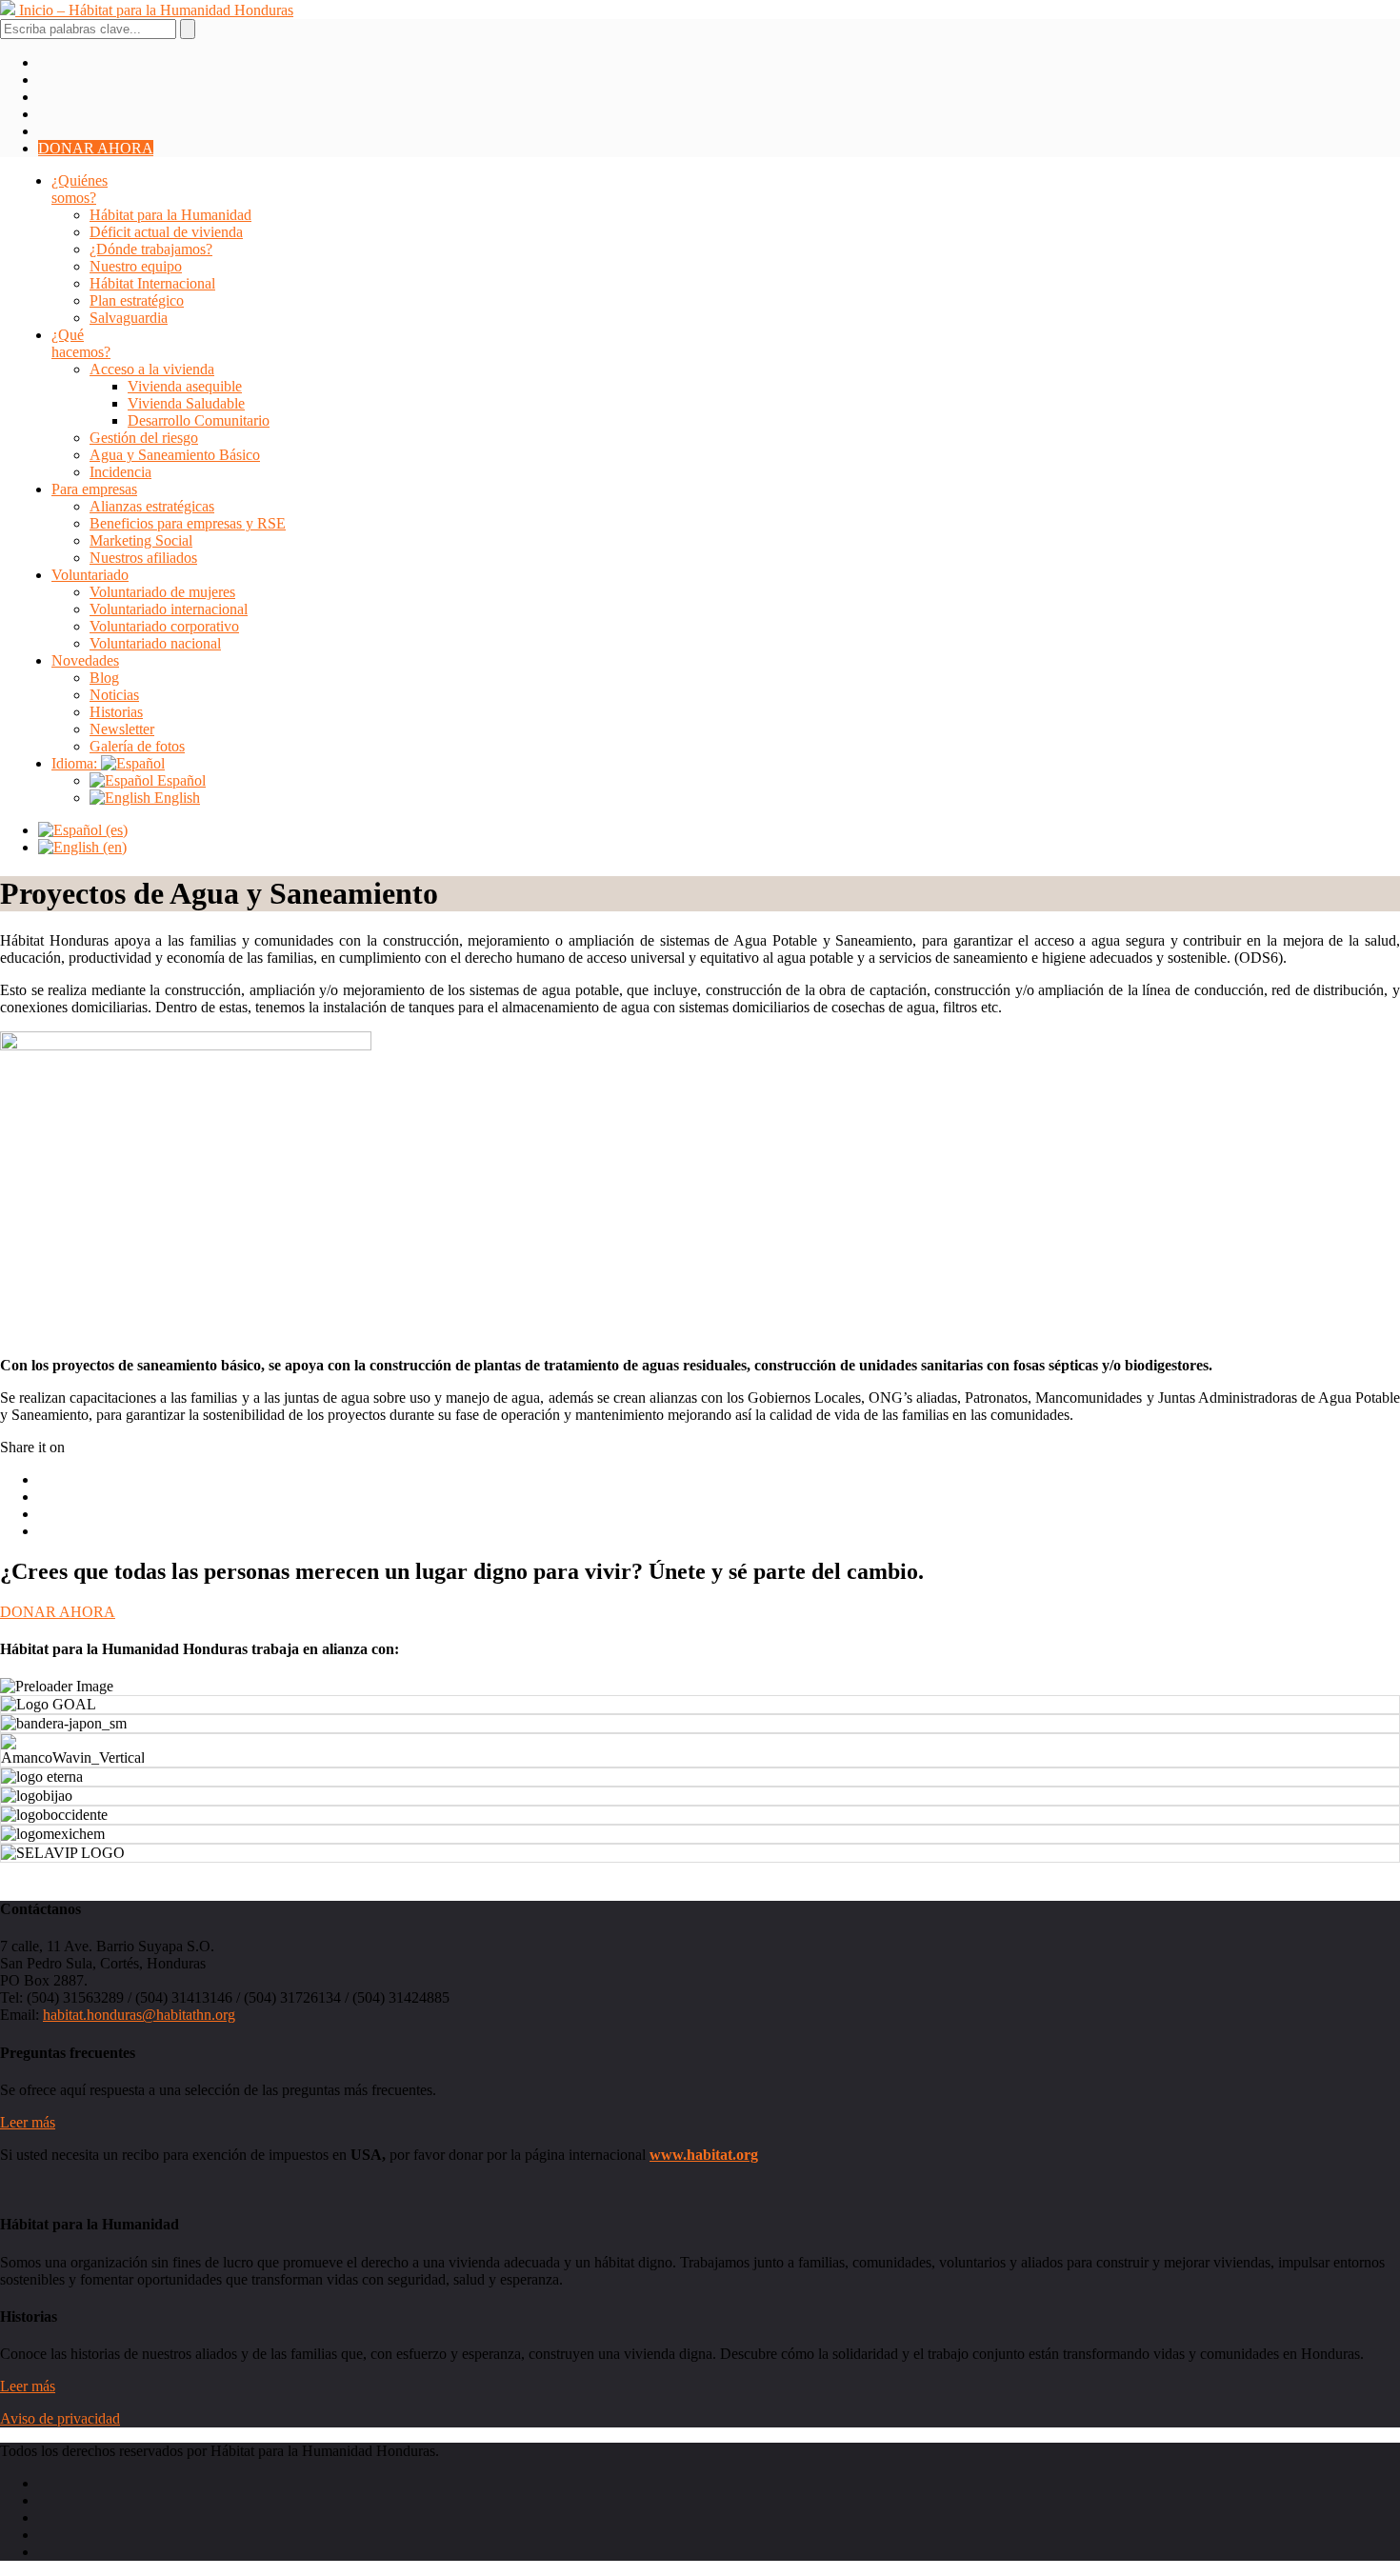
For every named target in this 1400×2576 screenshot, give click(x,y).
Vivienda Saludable (186, 403)
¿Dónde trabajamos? (151, 249)
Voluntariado (90, 575)
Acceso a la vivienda (152, 369)
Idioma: (76, 763)
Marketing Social (141, 540)
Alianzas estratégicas (152, 506)
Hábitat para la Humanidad (170, 215)
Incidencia (120, 472)
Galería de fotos (137, 746)
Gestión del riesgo (144, 438)
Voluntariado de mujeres (162, 592)
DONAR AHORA (96, 148)
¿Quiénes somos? (80, 189)
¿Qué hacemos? (81, 343)
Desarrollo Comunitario (199, 420)
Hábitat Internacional (152, 283)
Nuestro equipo (136, 266)
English (175, 798)
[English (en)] (82, 847)
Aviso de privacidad (60, 2418)
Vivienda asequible (185, 386)
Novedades (85, 660)
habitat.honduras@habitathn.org (139, 2015)
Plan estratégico (137, 300)
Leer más (28, 2122)
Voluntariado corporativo (164, 626)
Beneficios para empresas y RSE (188, 523)
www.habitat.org (704, 2155)
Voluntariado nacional (155, 643)
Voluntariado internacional (169, 609)
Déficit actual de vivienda (166, 232)
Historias (116, 712)
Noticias (114, 695)
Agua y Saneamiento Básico (175, 455)
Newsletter (122, 729)
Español (180, 780)
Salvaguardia (129, 318)
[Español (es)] (83, 830)
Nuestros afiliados (143, 558)
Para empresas (94, 489)
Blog (104, 678)
